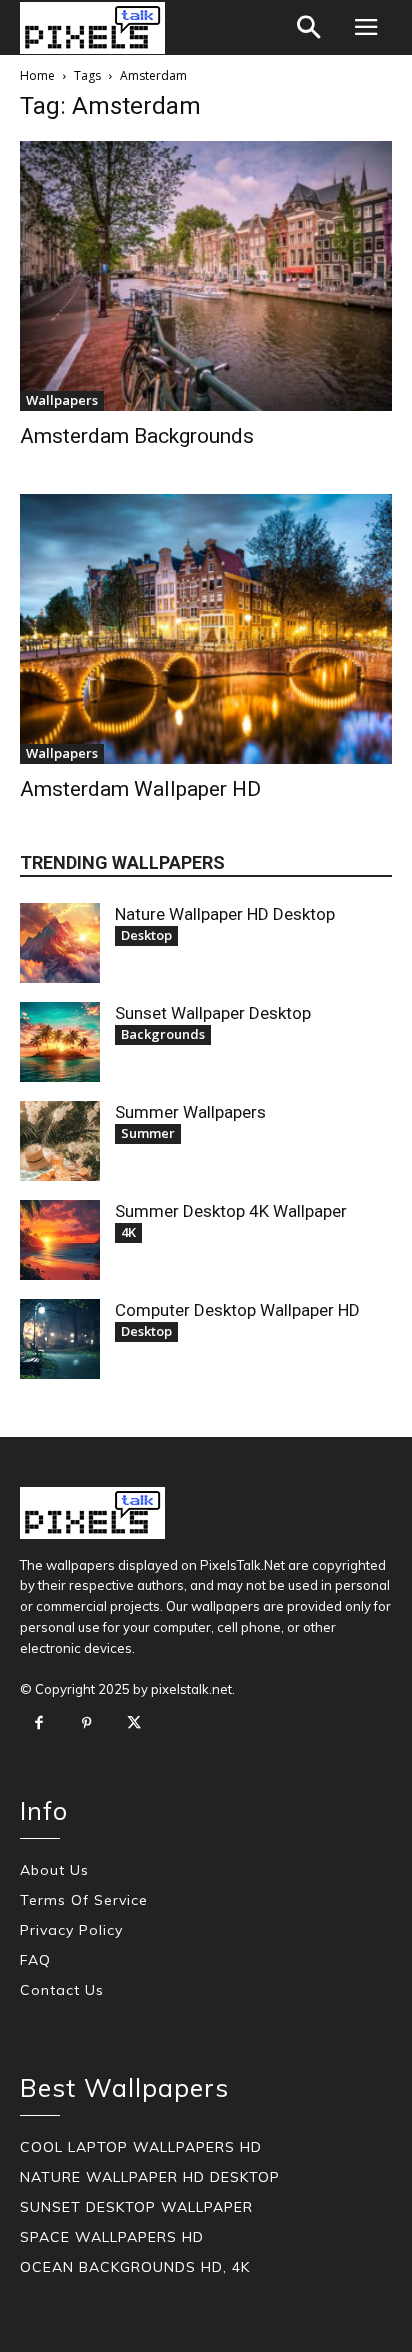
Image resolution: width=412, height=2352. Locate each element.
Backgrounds (163, 1034)
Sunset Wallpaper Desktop (213, 1013)
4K (128, 1232)
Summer (148, 1133)
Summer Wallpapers (190, 1112)
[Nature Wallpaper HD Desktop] (60, 943)
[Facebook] (39, 1724)
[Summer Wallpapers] (60, 1141)
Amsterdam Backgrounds (137, 436)
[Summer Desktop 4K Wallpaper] (60, 1240)
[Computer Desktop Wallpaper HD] (60, 1339)
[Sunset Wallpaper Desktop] (60, 1042)
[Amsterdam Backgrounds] (206, 276)
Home (37, 75)
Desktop (146, 935)
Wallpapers (62, 400)
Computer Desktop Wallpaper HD (237, 1310)
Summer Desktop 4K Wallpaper (231, 1211)
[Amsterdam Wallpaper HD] (206, 629)
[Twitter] (134, 1724)
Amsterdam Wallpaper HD (140, 789)
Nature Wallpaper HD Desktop (225, 914)
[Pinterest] (87, 1724)
